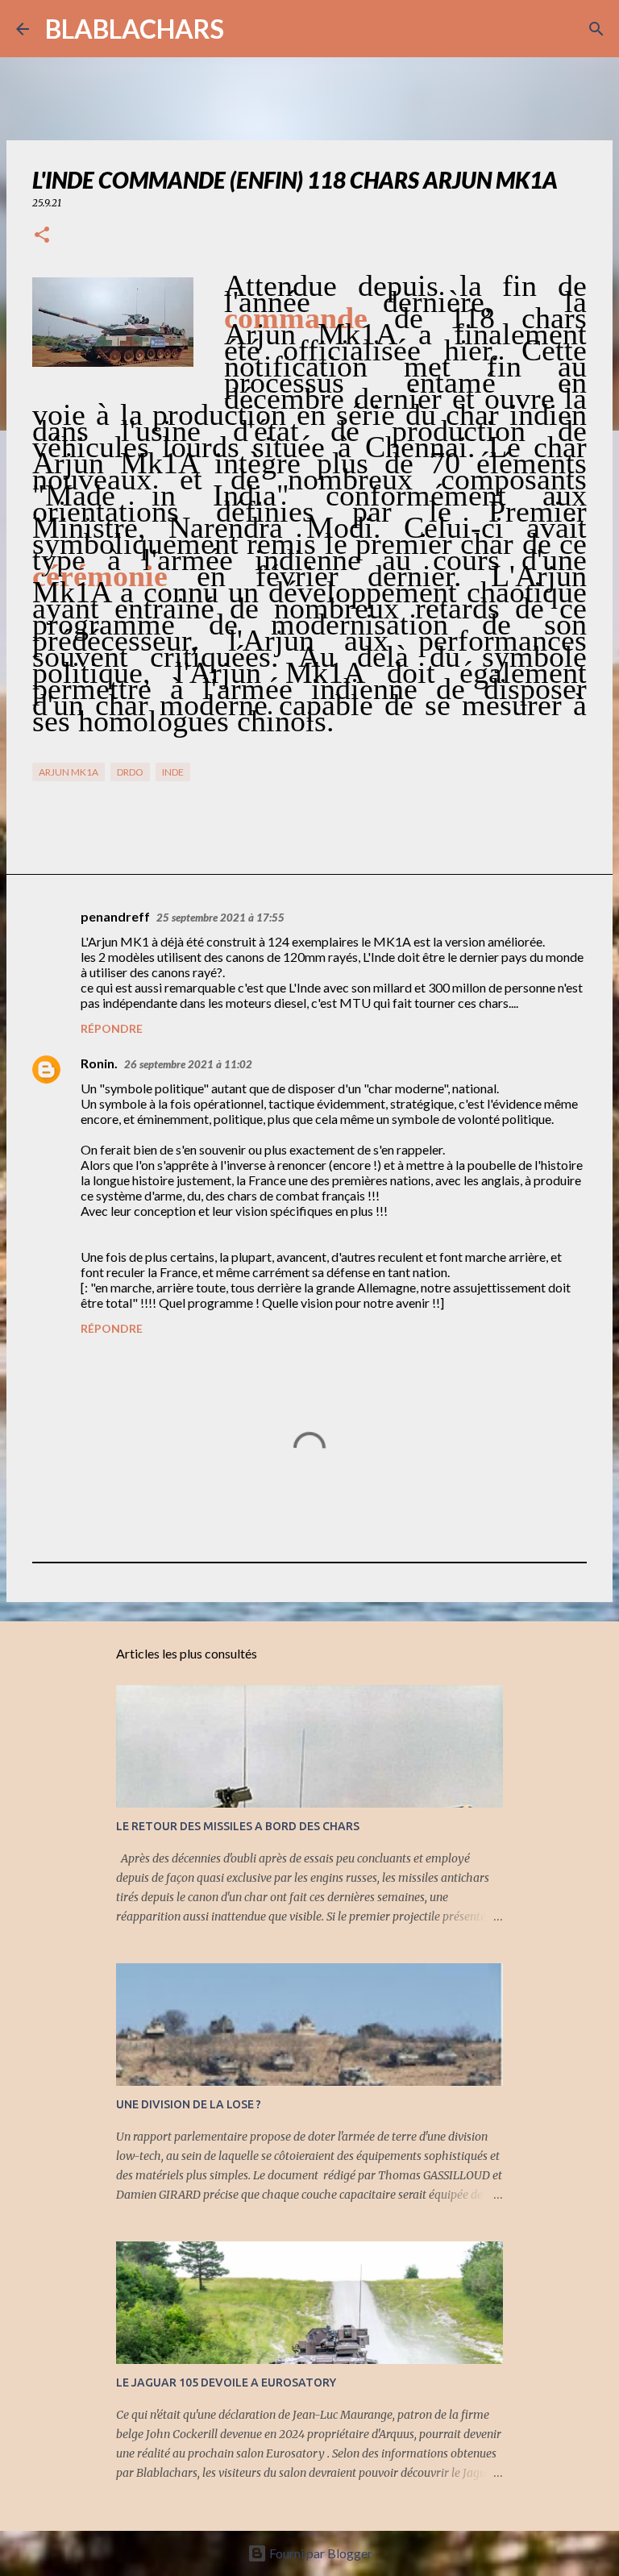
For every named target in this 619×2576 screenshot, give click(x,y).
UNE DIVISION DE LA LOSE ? (189, 2104)
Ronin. (99, 1063)
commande (296, 318)
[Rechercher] (247, 29)
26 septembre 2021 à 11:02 (188, 1064)
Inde (173, 772)
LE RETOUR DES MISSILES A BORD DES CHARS (238, 1826)
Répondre (112, 1028)
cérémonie (100, 576)
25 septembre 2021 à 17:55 (220, 918)
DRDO (130, 772)
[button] (42, 236)
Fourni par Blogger (320, 2553)
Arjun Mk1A (69, 772)
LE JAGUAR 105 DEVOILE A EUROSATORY (226, 2382)
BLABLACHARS (135, 29)
